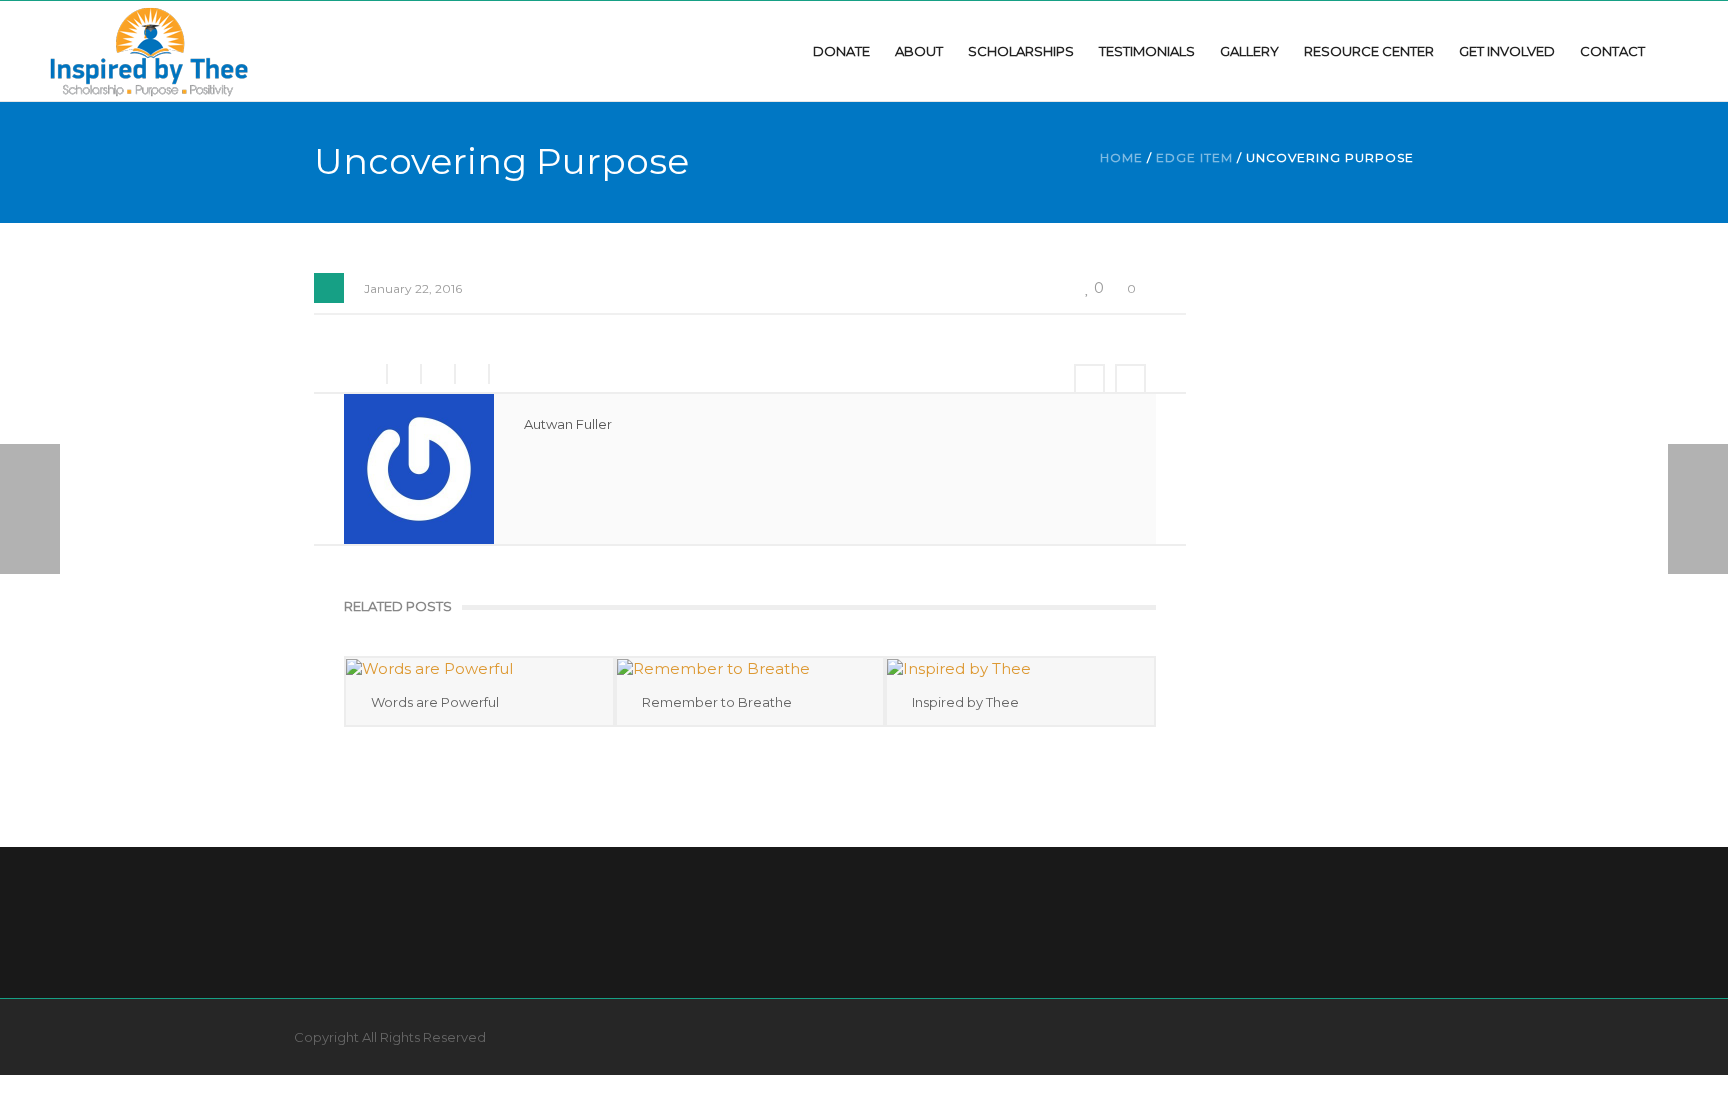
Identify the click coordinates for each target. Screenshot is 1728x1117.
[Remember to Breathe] (750, 668)
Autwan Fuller (568, 424)
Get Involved (1507, 51)
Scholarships (1021, 51)
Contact (1612, 51)
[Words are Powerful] (479, 668)
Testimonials (1147, 51)
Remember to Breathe (717, 702)
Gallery (1249, 51)
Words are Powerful (435, 702)
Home (1121, 157)
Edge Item (1194, 157)
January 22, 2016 (413, 288)
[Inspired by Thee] (148, 50)
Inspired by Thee (965, 702)
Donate (841, 51)
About (919, 51)
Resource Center (1369, 51)
